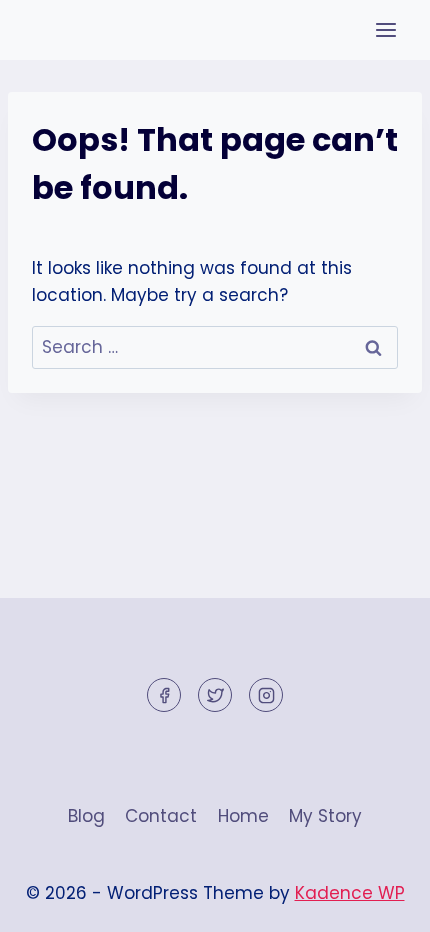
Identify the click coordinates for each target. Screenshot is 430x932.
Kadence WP (350, 893)
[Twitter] (215, 695)
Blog (86, 816)
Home (243, 816)
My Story (325, 816)
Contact (161, 816)
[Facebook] (164, 695)
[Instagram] (266, 695)
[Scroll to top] (379, 901)
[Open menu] (385, 29)
